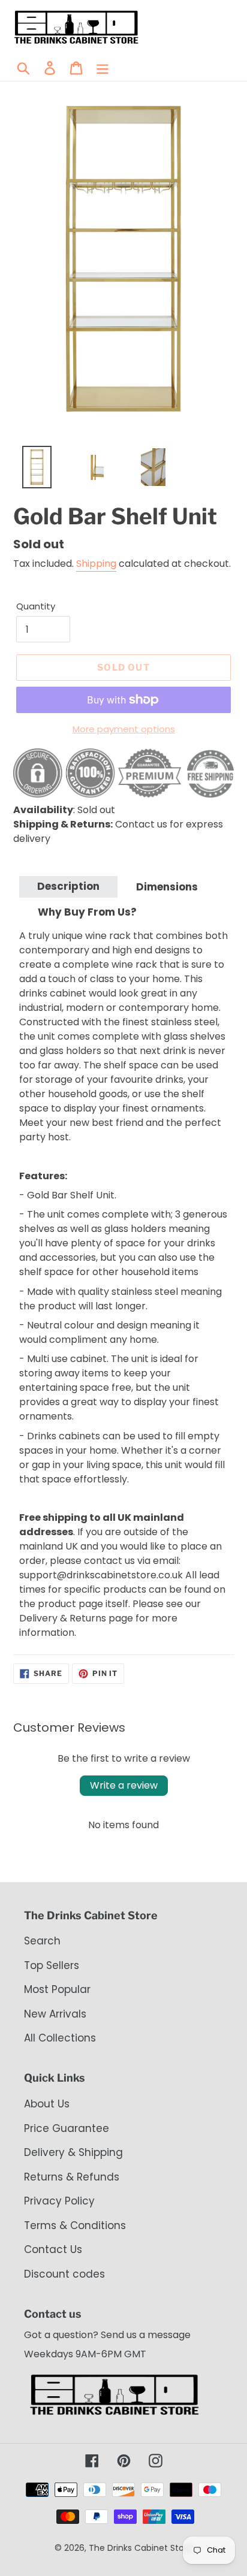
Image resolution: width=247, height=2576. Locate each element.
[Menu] (103, 68)
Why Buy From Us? (87, 912)
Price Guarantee (67, 2128)
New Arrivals (55, 2014)
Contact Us (53, 2249)
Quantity (36, 606)
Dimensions (167, 887)
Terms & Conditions (75, 2225)
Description (68, 886)
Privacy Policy (59, 2201)
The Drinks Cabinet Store (141, 2548)
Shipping (96, 564)
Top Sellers (52, 1965)
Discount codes (64, 2274)
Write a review (124, 1785)
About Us (47, 2104)
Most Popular (57, 1989)
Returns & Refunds (72, 2177)
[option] (30, 470)
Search (42, 1941)
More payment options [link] (124, 729)
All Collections (60, 2038)
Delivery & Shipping (73, 2152)
